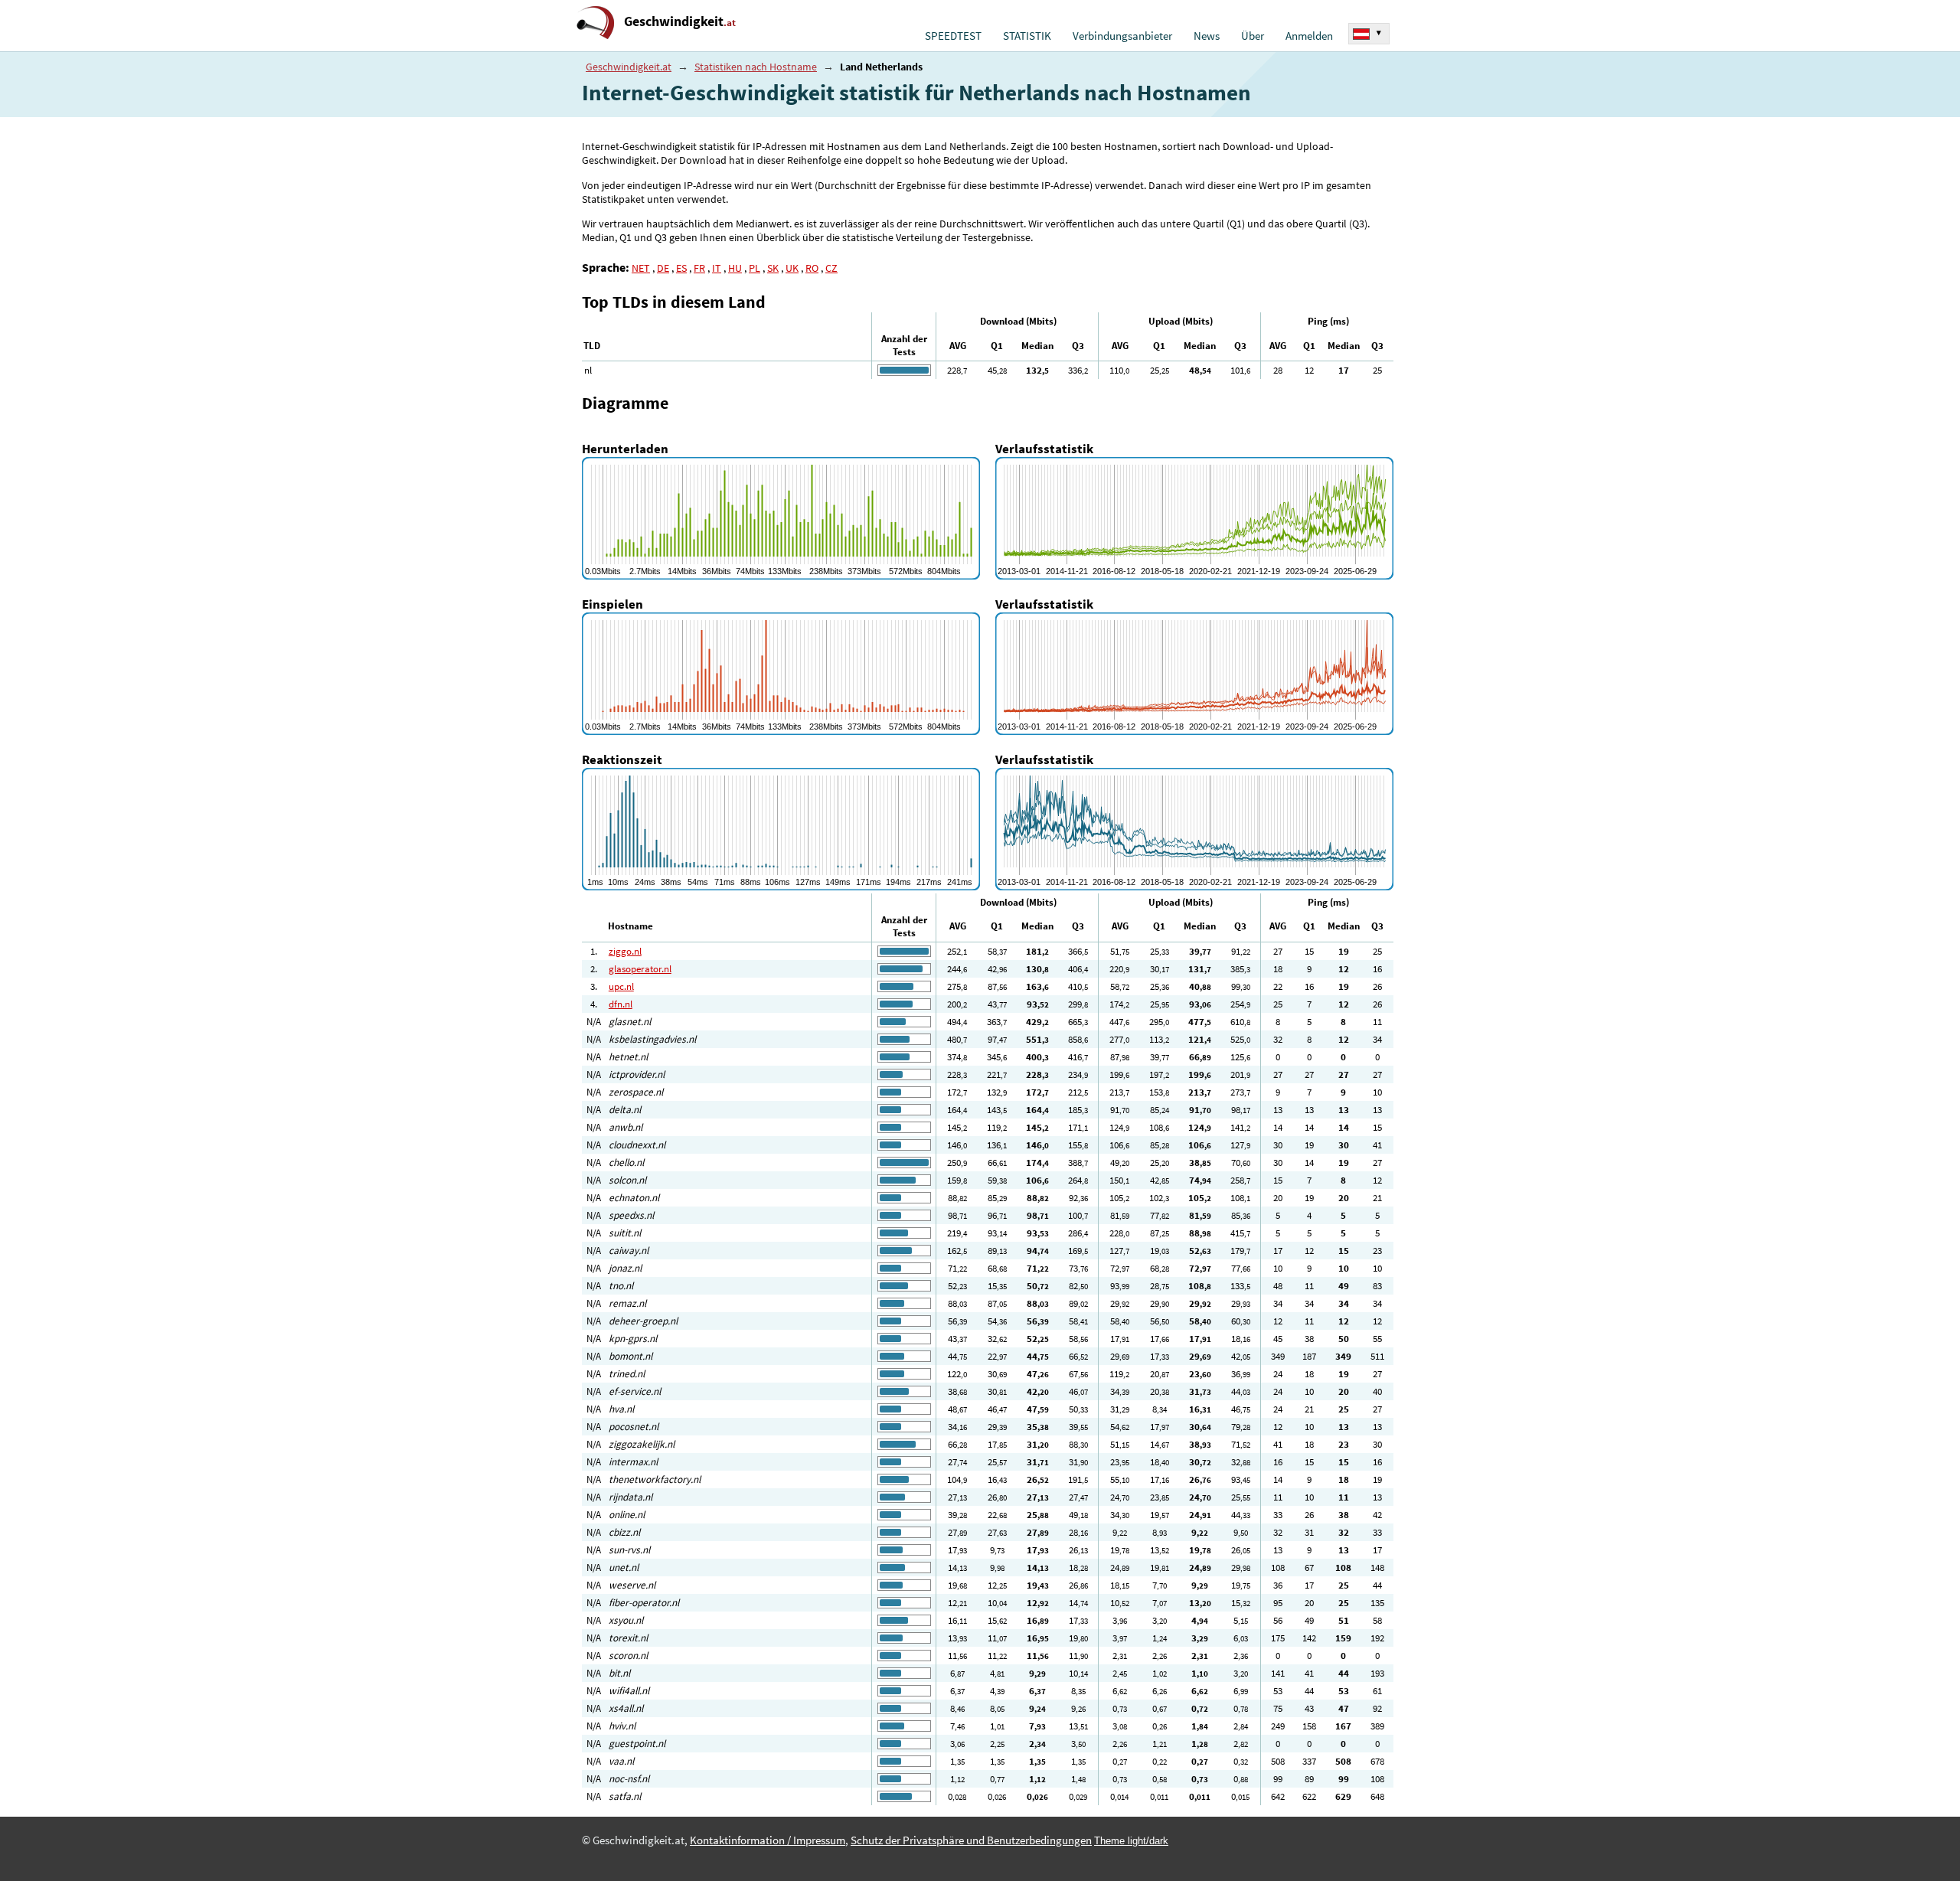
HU (735, 268)
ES (681, 268)
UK (792, 268)
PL (755, 268)
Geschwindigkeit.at (629, 67)
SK (773, 268)
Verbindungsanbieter (1122, 36)
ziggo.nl (625, 951)
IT (717, 268)
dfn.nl (621, 1004)
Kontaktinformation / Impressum (768, 1840)
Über (1253, 36)
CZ (831, 268)
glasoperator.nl (640, 969)
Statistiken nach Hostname (756, 67)
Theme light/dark (1131, 1841)
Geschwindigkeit (680, 21)
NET (641, 268)
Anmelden (1309, 36)
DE (663, 268)
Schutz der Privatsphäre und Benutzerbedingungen (971, 1840)
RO (812, 268)
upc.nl (621, 986)
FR (699, 268)
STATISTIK (1027, 36)
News (1207, 36)
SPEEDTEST (953, 36)
